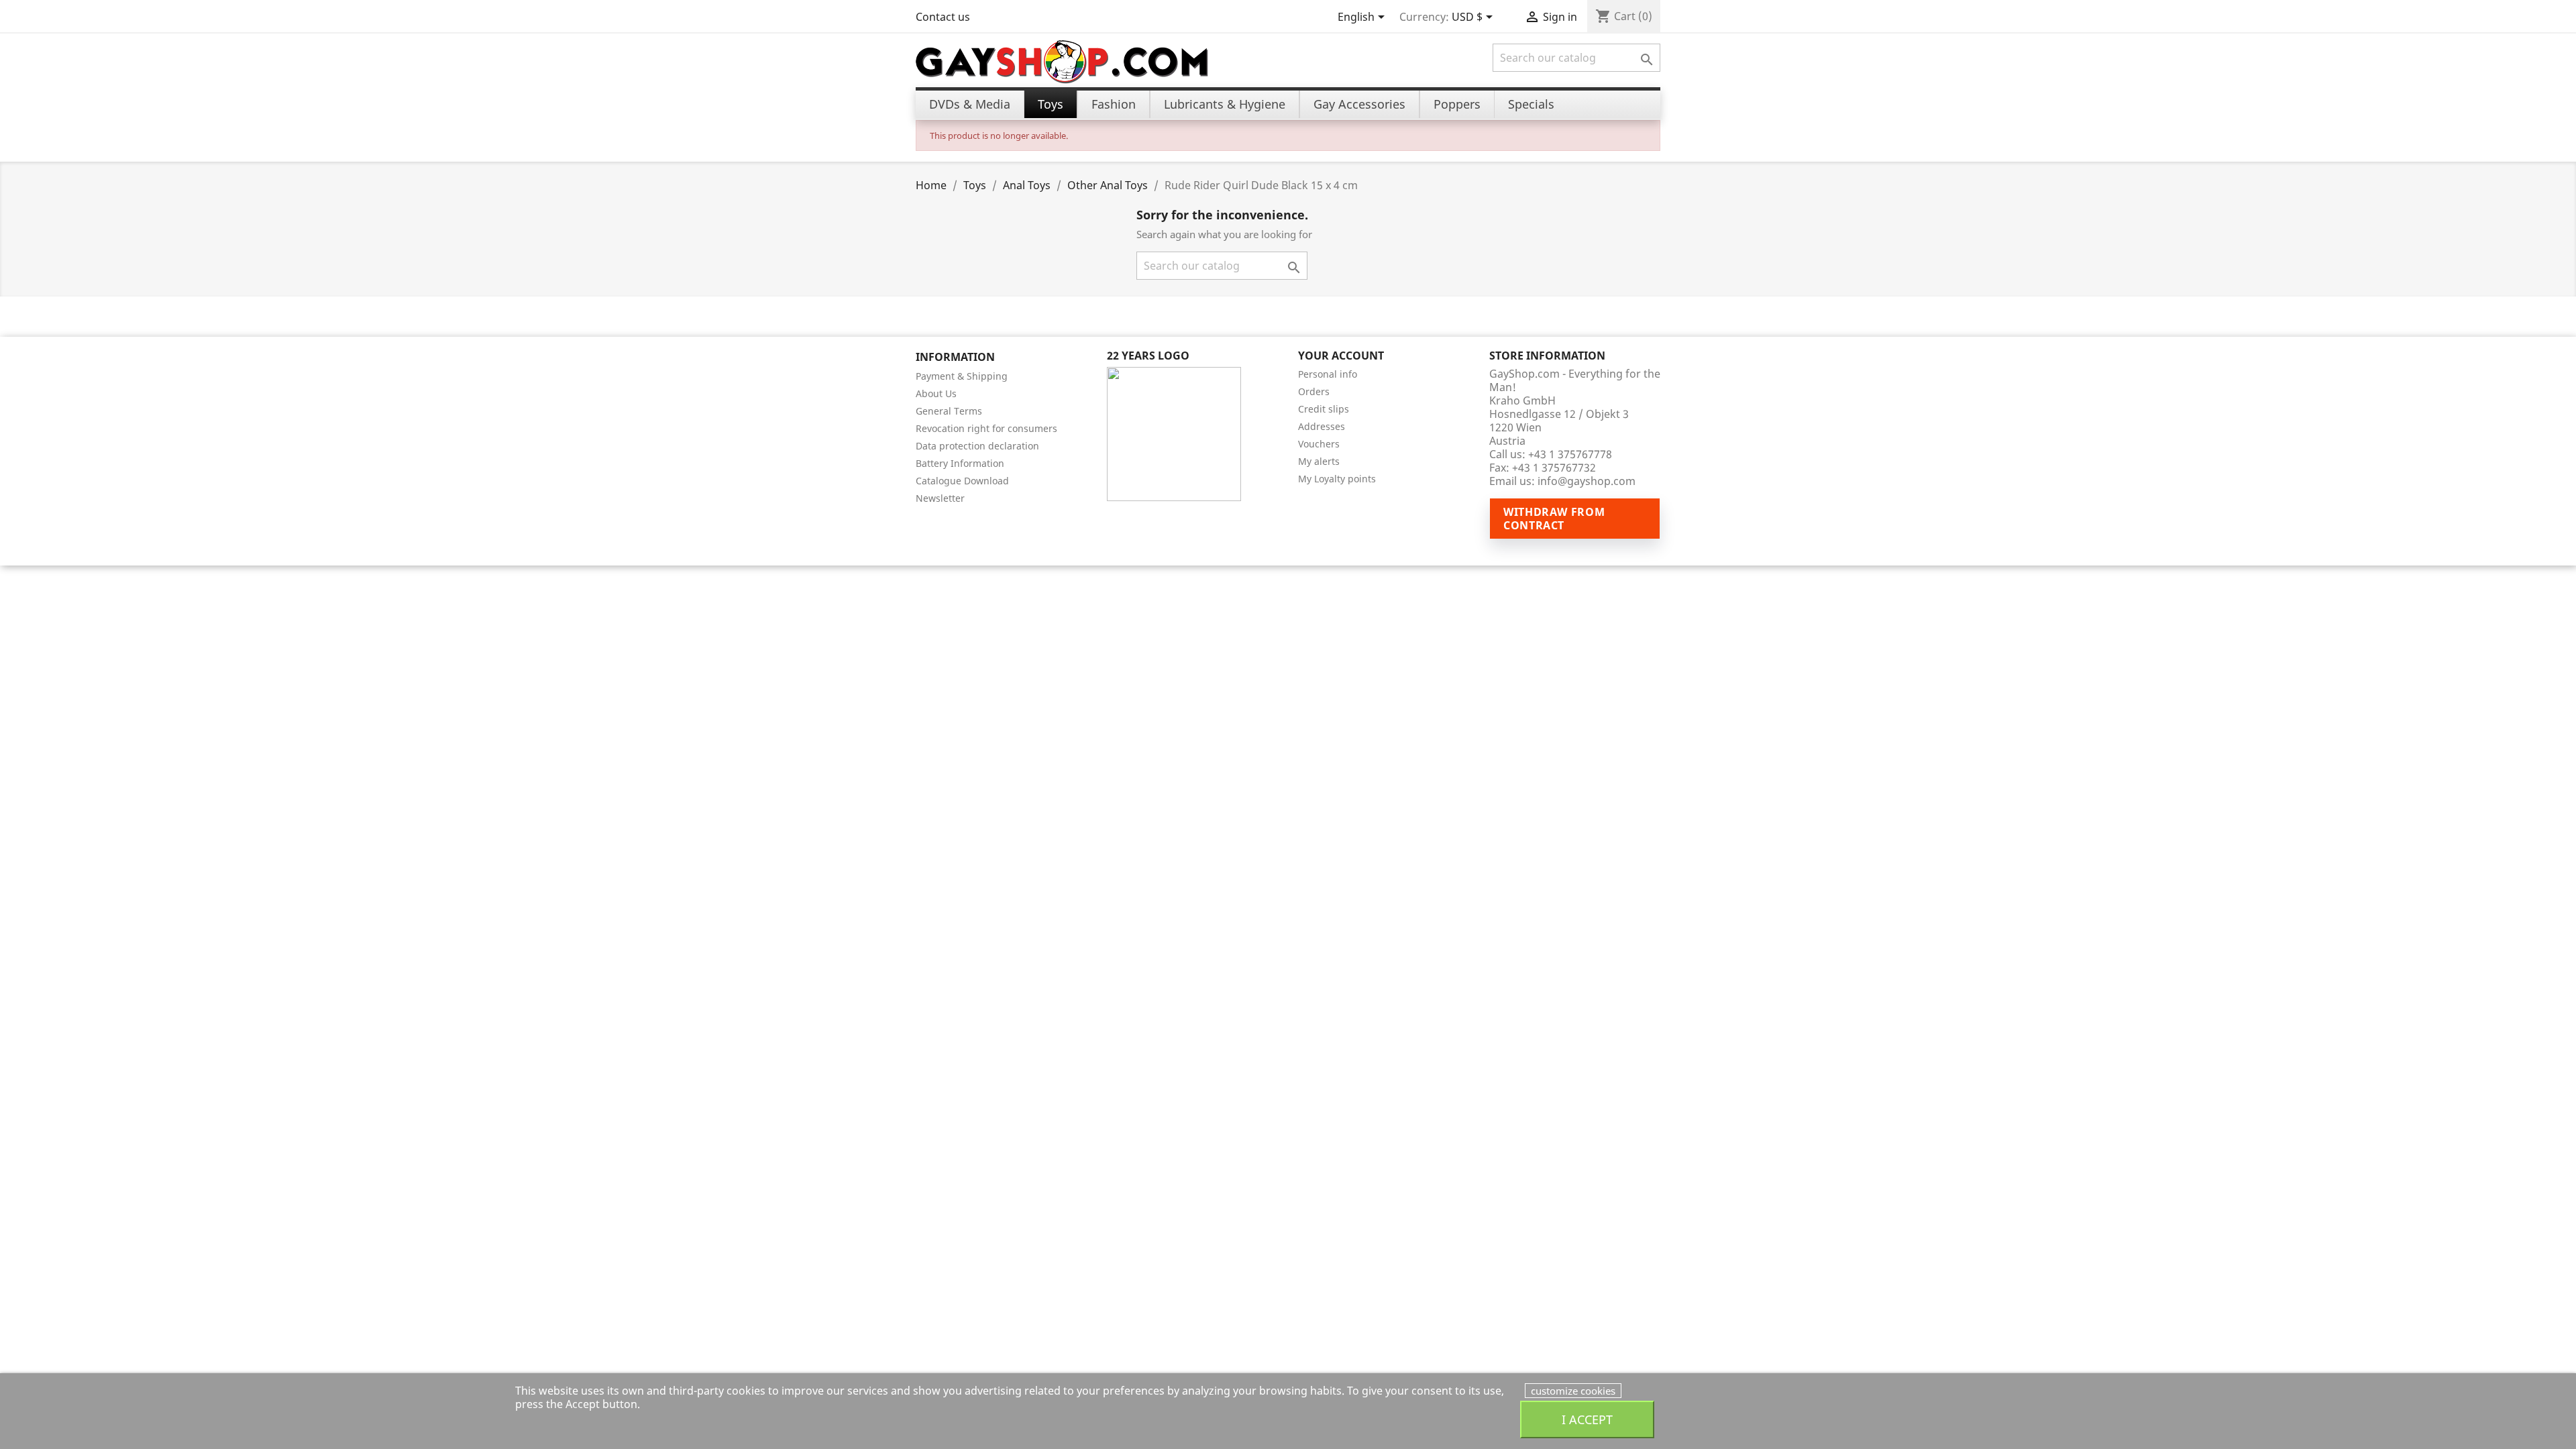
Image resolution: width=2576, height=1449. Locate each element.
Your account (1341, 356)
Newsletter (940, 498)
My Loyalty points (1337, 479)
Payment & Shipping (962, 376)
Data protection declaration (977, 446)
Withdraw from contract (1554, 519)
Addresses (1322, 426)
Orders (1314, 391)
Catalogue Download (962, 481)
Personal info (1328, 374)
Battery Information (960, 463)
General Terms (949, 411)
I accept (1587, 1419)
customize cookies (1573, 1391)
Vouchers (1319, 444)
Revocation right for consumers (986, 428)
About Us (936, 393)
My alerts (1319, 461)
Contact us (943, 17)
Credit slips (1324, 409)
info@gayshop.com (1587, 481)
